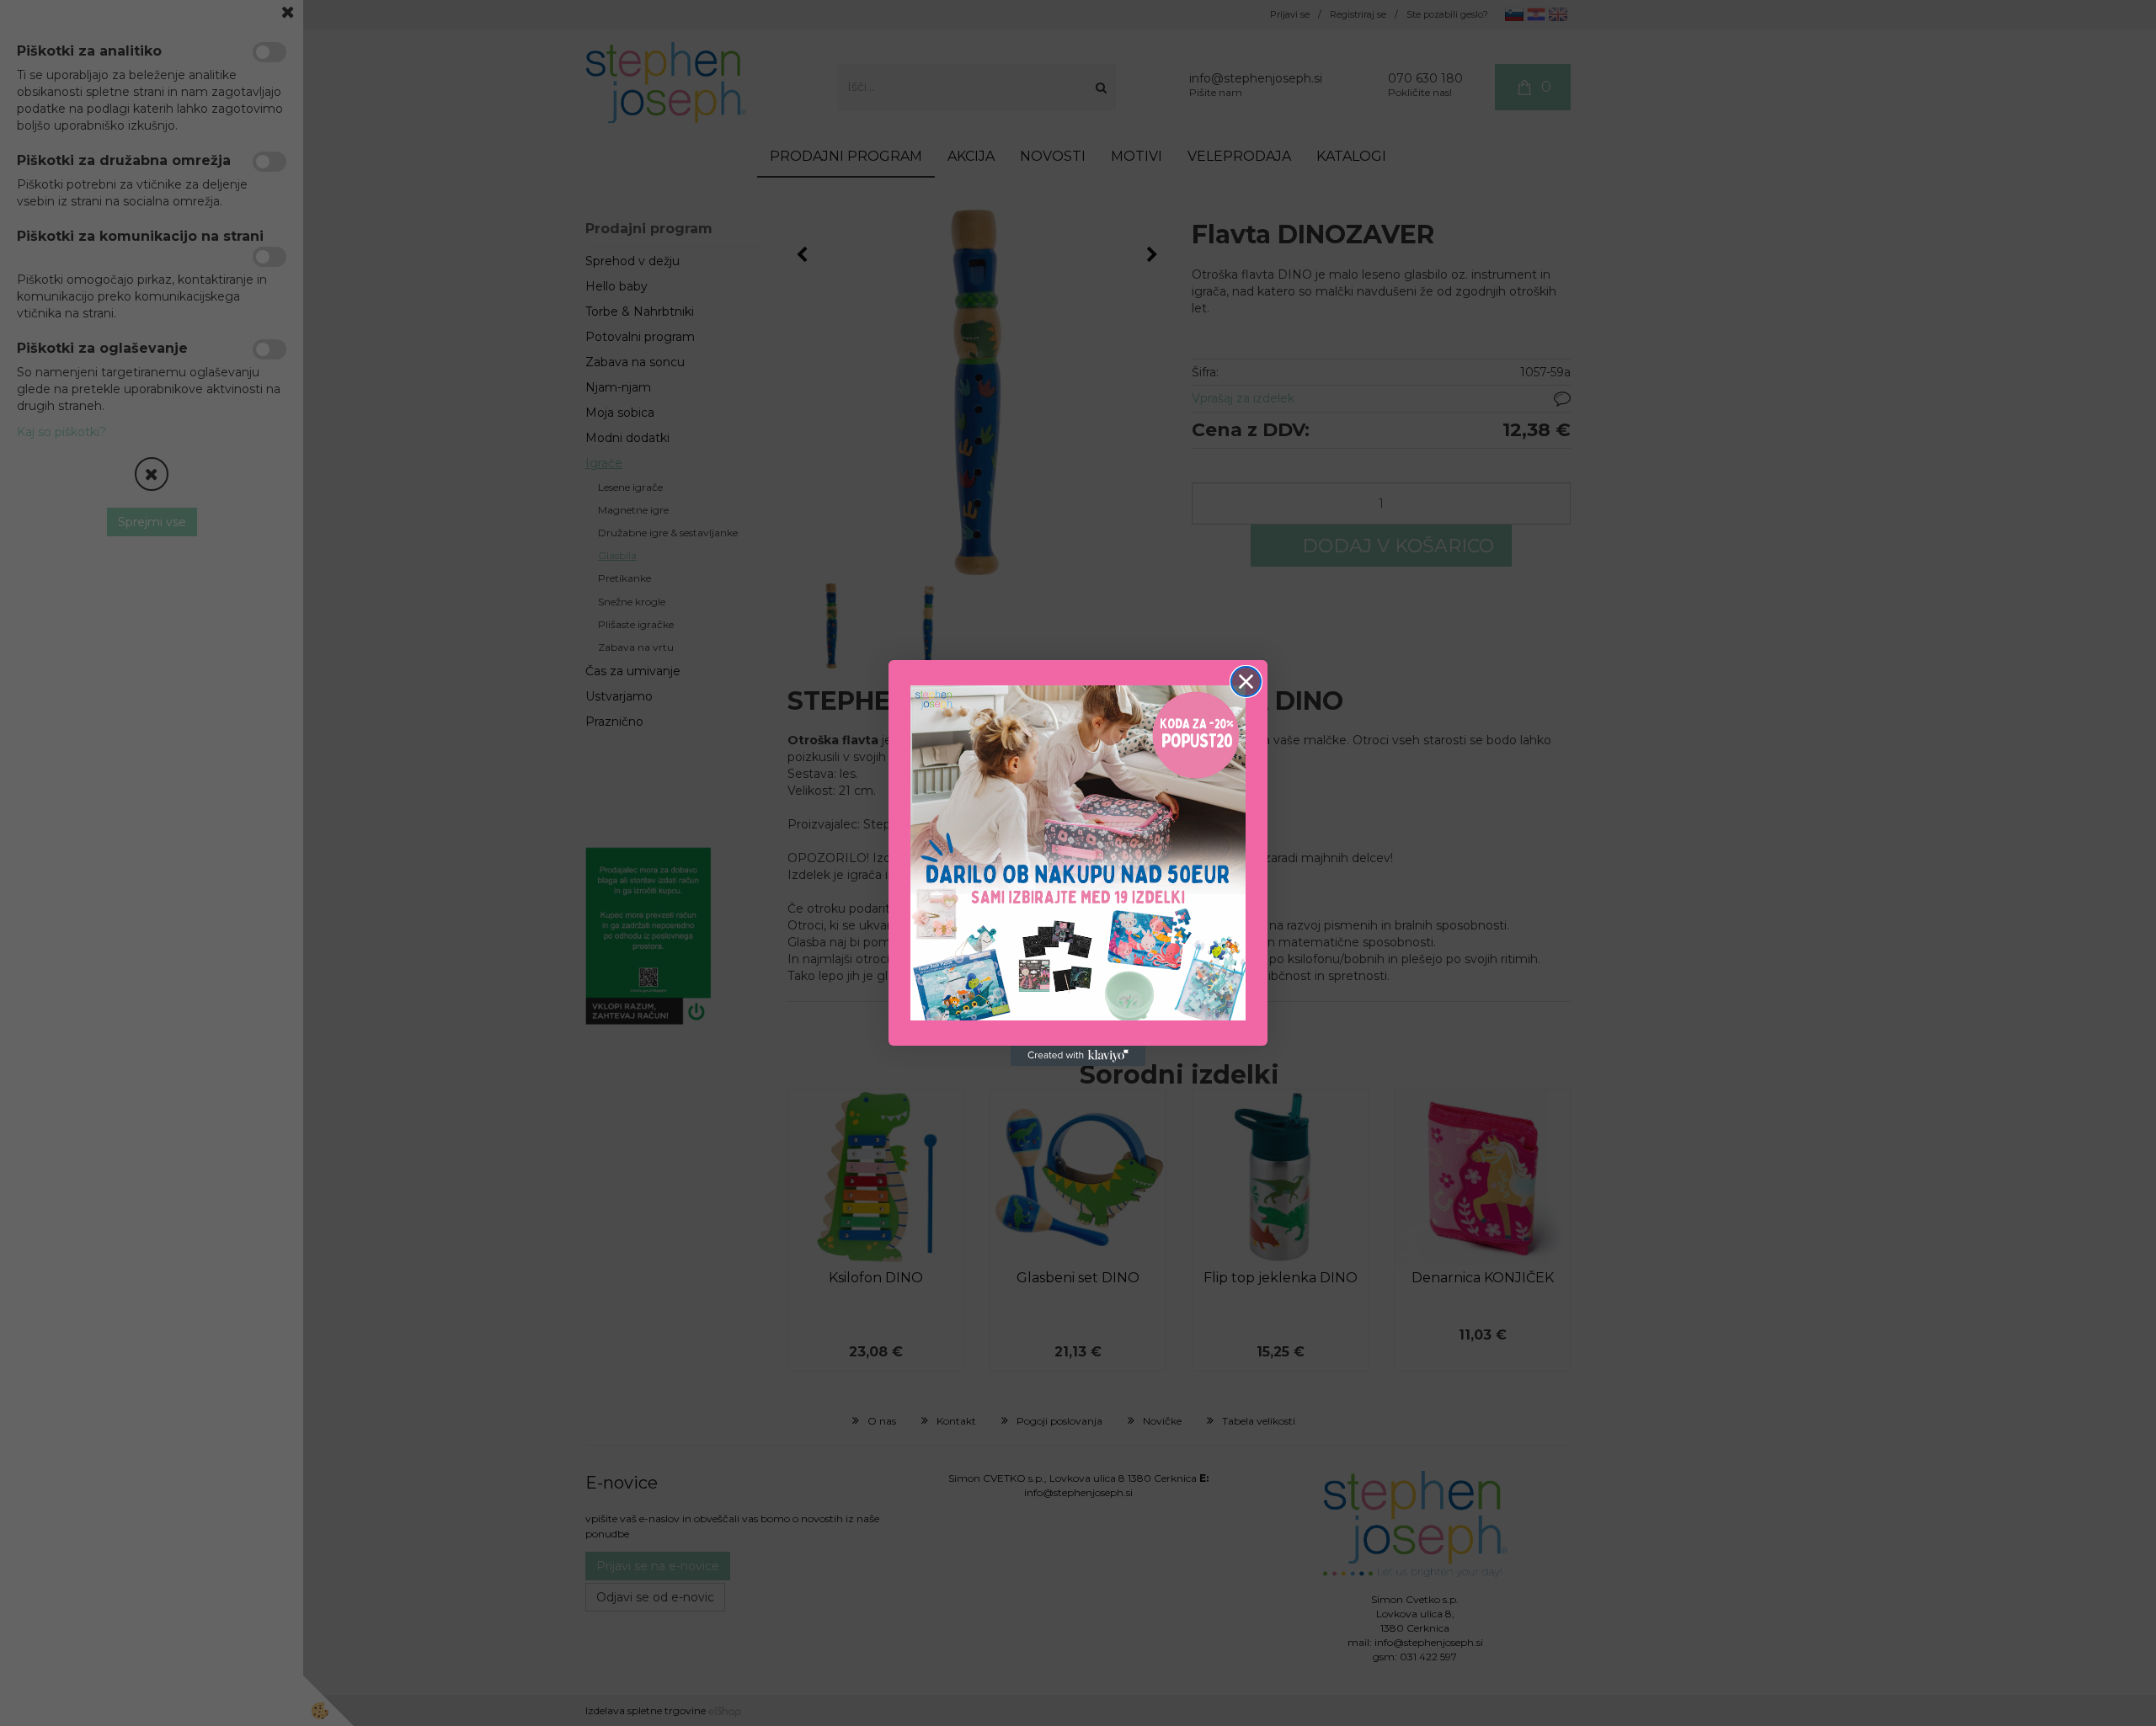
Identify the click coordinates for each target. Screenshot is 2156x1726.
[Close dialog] (1246, 682)
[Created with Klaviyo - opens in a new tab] (1078, 1056)
